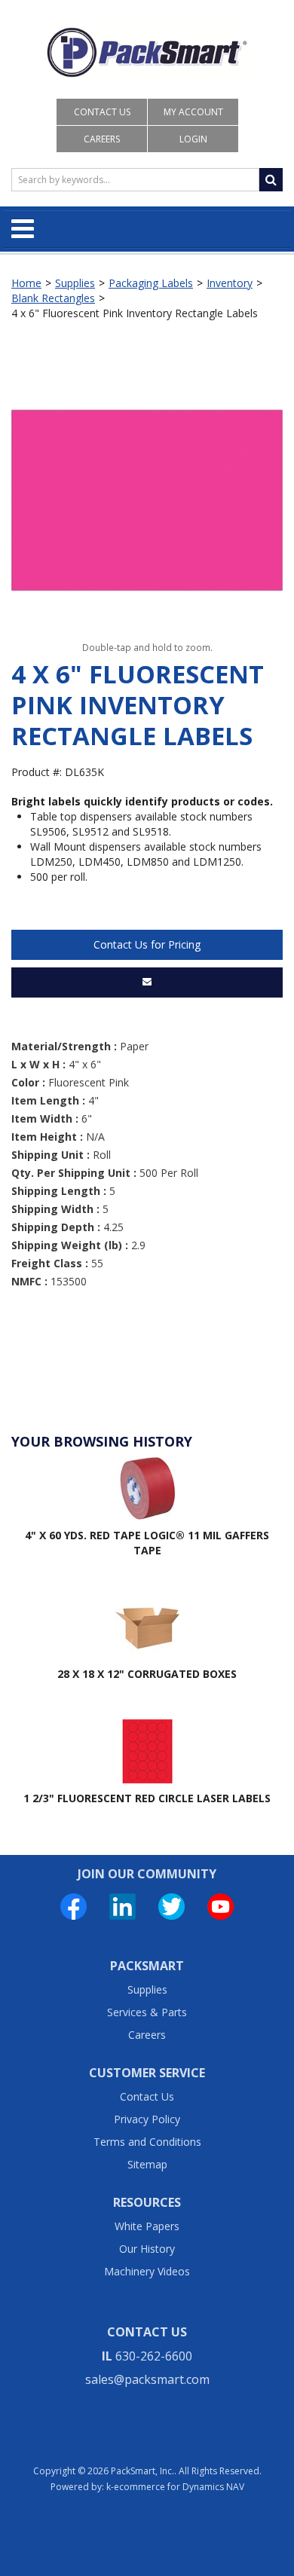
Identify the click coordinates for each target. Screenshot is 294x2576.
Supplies (75, 283)
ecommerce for (179, 2487)
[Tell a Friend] (147, 982)
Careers (102, 139)
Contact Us (102, 112)
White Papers (147, 2226)
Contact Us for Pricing (147, 944)
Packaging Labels (151, 283)
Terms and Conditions (147, 2142)
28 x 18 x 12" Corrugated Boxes (147, 1674)
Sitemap (147, 2164)
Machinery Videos (147, 2271)
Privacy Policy (147, 2119)
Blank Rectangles (53, 298)
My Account (193, 112)
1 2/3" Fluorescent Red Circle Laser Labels (147, 1798)
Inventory (230, 283)
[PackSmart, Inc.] (147, 52)
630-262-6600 (154, 2356)
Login (193, 139)
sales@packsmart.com (147, 2379)
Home (26, 283)
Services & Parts (147, 2012)
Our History (147, 2249)
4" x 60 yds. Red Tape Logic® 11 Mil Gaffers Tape (147, 1543)
